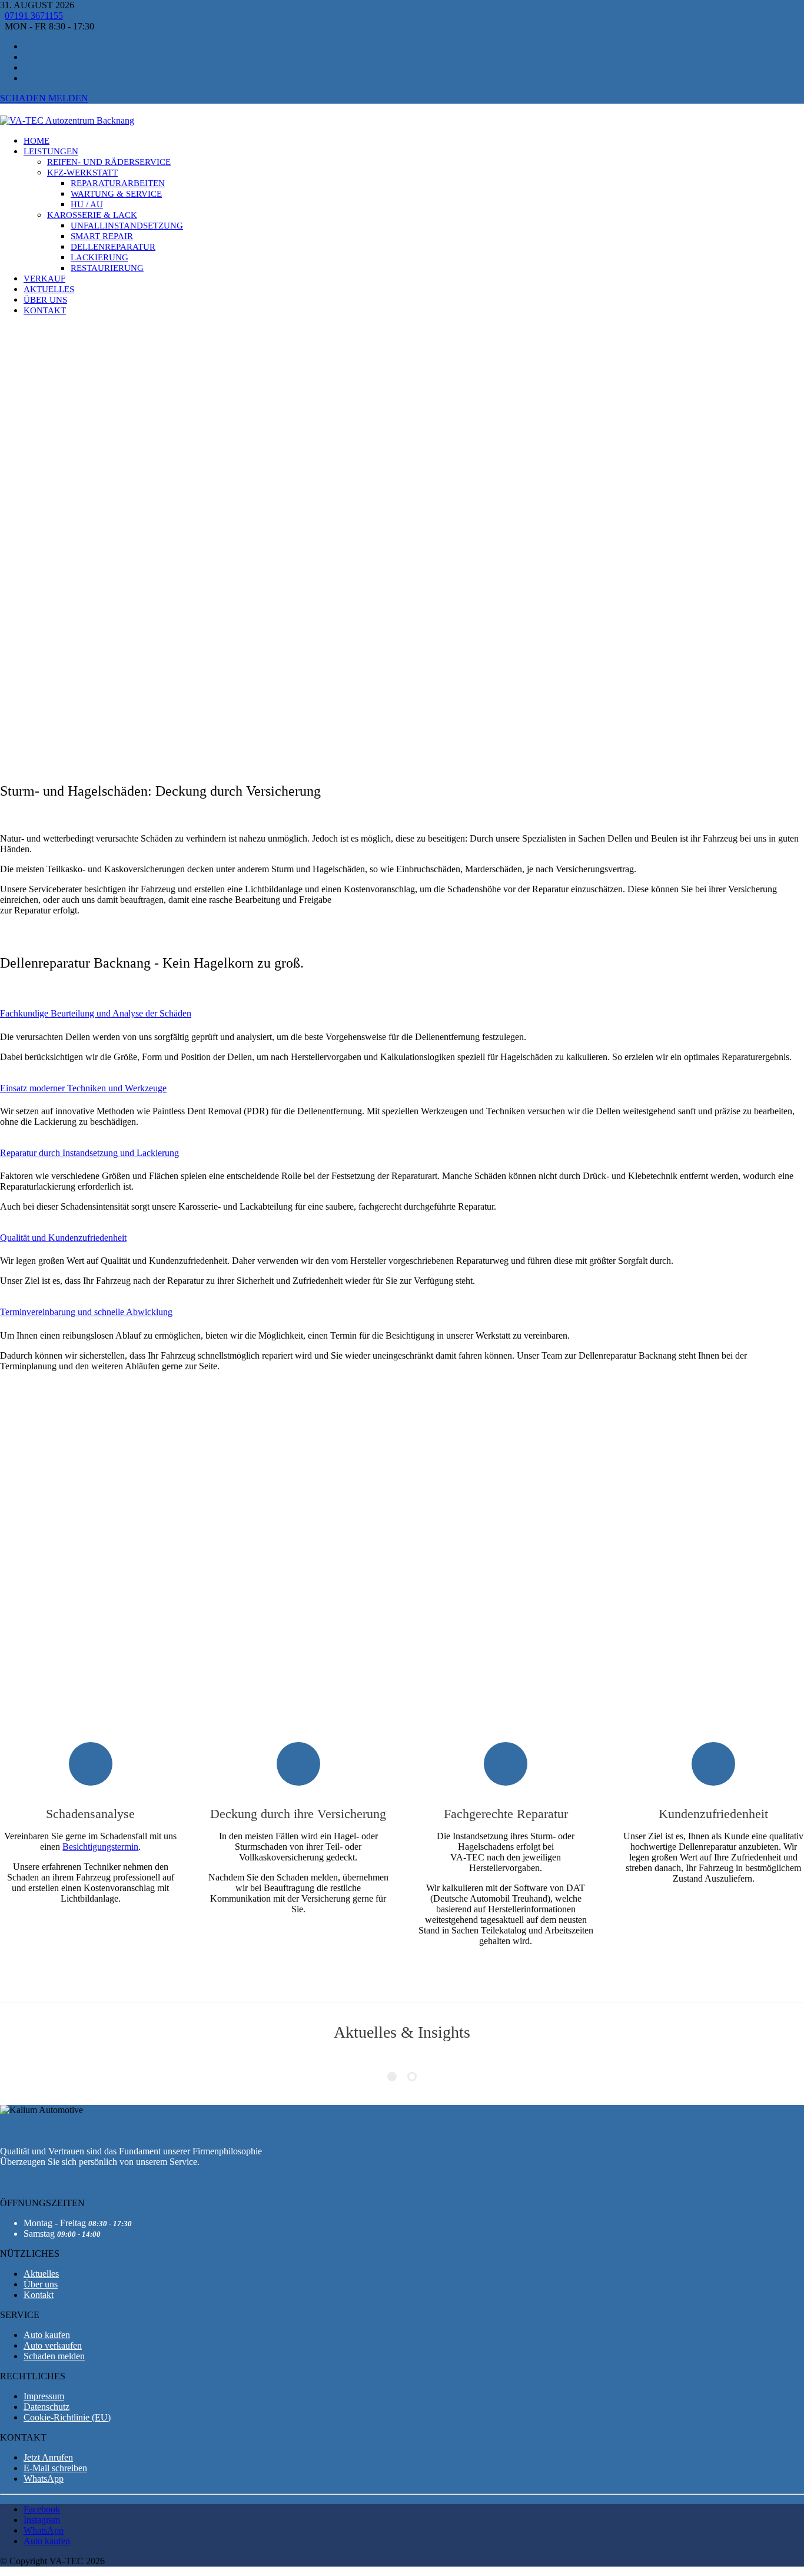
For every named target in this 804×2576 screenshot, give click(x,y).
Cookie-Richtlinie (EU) (67, 2417)
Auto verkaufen (53, 2345)
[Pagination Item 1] (392, 2077)
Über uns (41, 2284)
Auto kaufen (47, 2335)
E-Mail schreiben (55, 2468)
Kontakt (39, 2295)
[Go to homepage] (67, 120)
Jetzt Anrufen (48, 2457)
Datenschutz (46, 2407)
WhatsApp (44, 2479)
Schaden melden (44, 98)
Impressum (44, 2396)
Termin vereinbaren (54, 601)
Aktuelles (41, 2274)
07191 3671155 (34, 16)
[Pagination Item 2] (412, 2077)
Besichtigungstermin (100, 1847)
